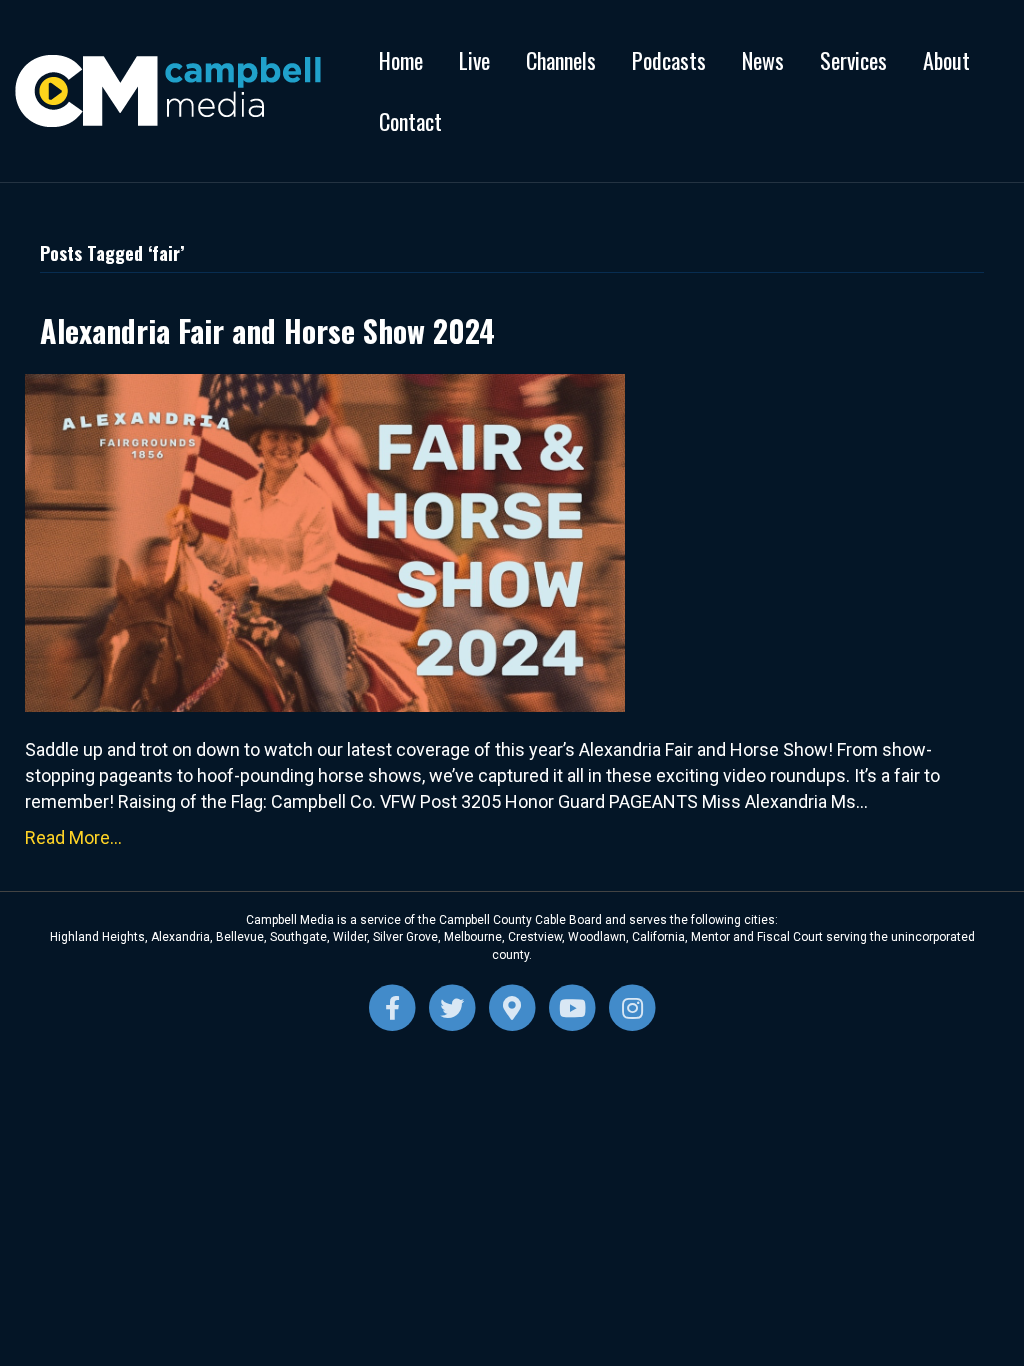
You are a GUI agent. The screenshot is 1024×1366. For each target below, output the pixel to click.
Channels (561, 60)
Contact (410, 121)
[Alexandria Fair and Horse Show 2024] (325, 541)
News (763, 60)
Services (853, 60)
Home (401, 60)
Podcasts (669, 60)
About (946, 60)
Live (474, 60)
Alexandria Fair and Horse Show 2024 (267, 330)
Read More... (73, 837)
